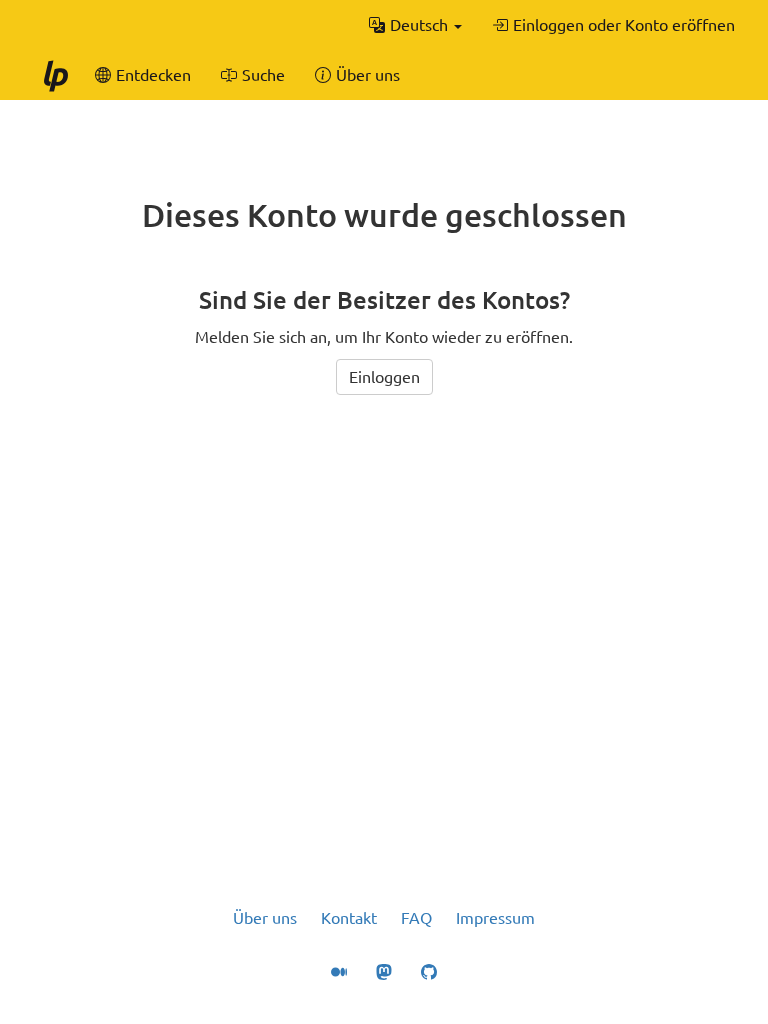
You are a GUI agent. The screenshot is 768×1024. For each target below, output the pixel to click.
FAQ (416, 918)
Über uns (265, 918)
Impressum (495, 918)
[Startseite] (55, 75)
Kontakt (349, 918)
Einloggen (384, 377)
